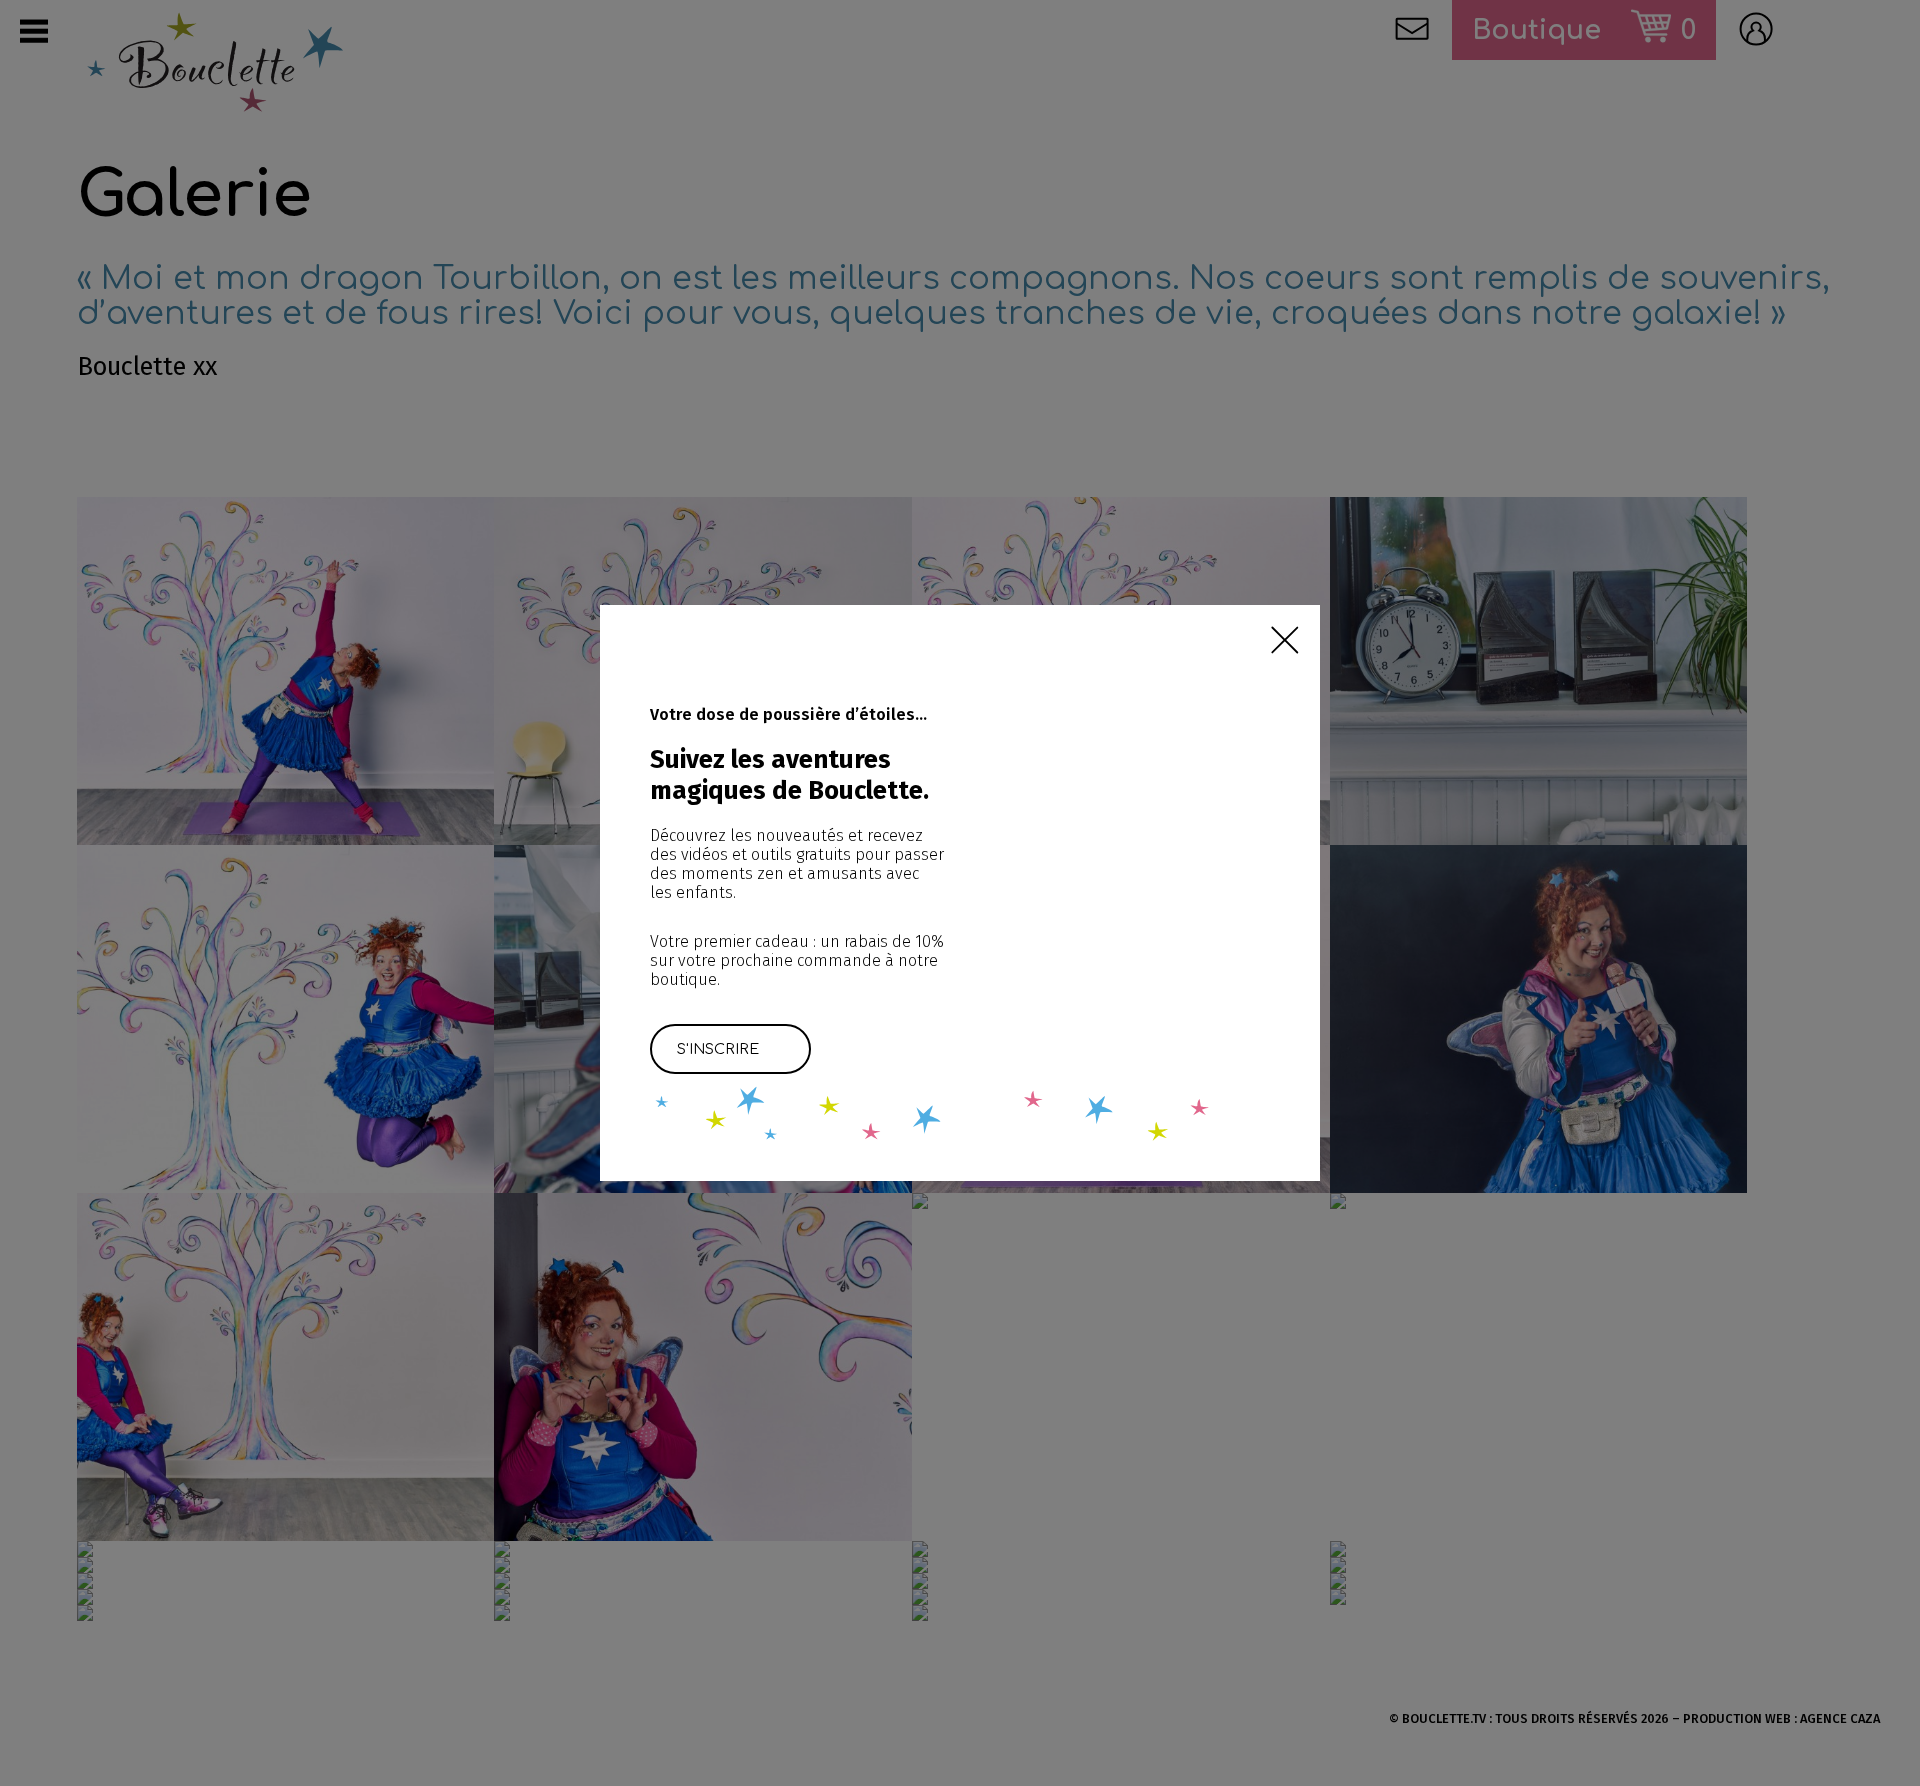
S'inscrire (718, 1049)
